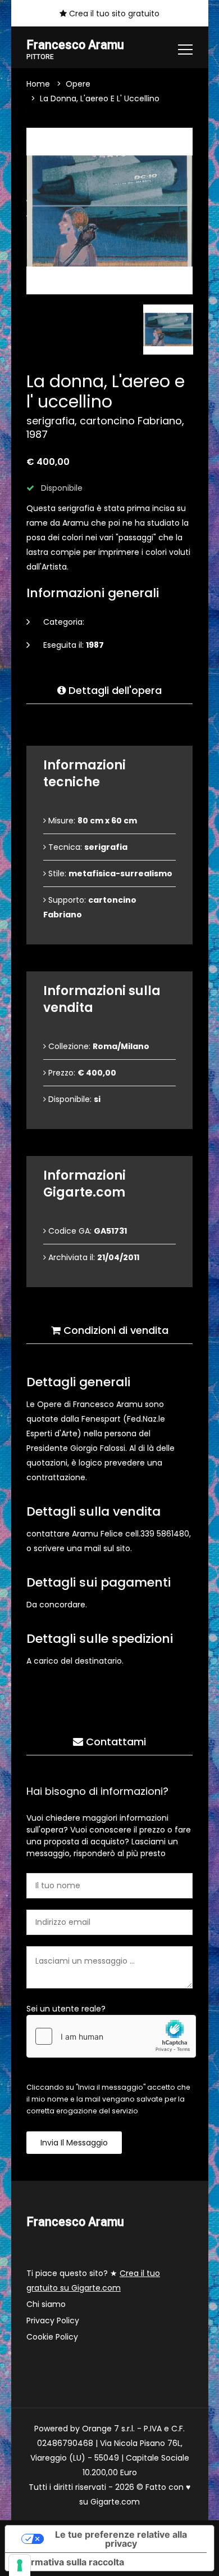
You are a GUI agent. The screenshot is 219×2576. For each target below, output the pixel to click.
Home (38, 84)
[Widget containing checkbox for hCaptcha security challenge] (111, 2036)
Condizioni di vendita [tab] (115, 1330)
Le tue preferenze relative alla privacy (121, 2539)
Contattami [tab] (115, 1742)
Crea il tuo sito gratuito (113, 14)
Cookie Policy (52, 2337)
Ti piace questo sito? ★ (93, 2281)
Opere (78, 84)
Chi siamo (46, 2304)
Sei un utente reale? (66, 2009)
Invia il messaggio (74, 2143)
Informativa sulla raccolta (69, 2562)
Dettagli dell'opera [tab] (114, 690)
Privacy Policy (53, 2320)
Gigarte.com (115, 2502)
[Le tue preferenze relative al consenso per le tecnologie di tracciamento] (20, 2565)
